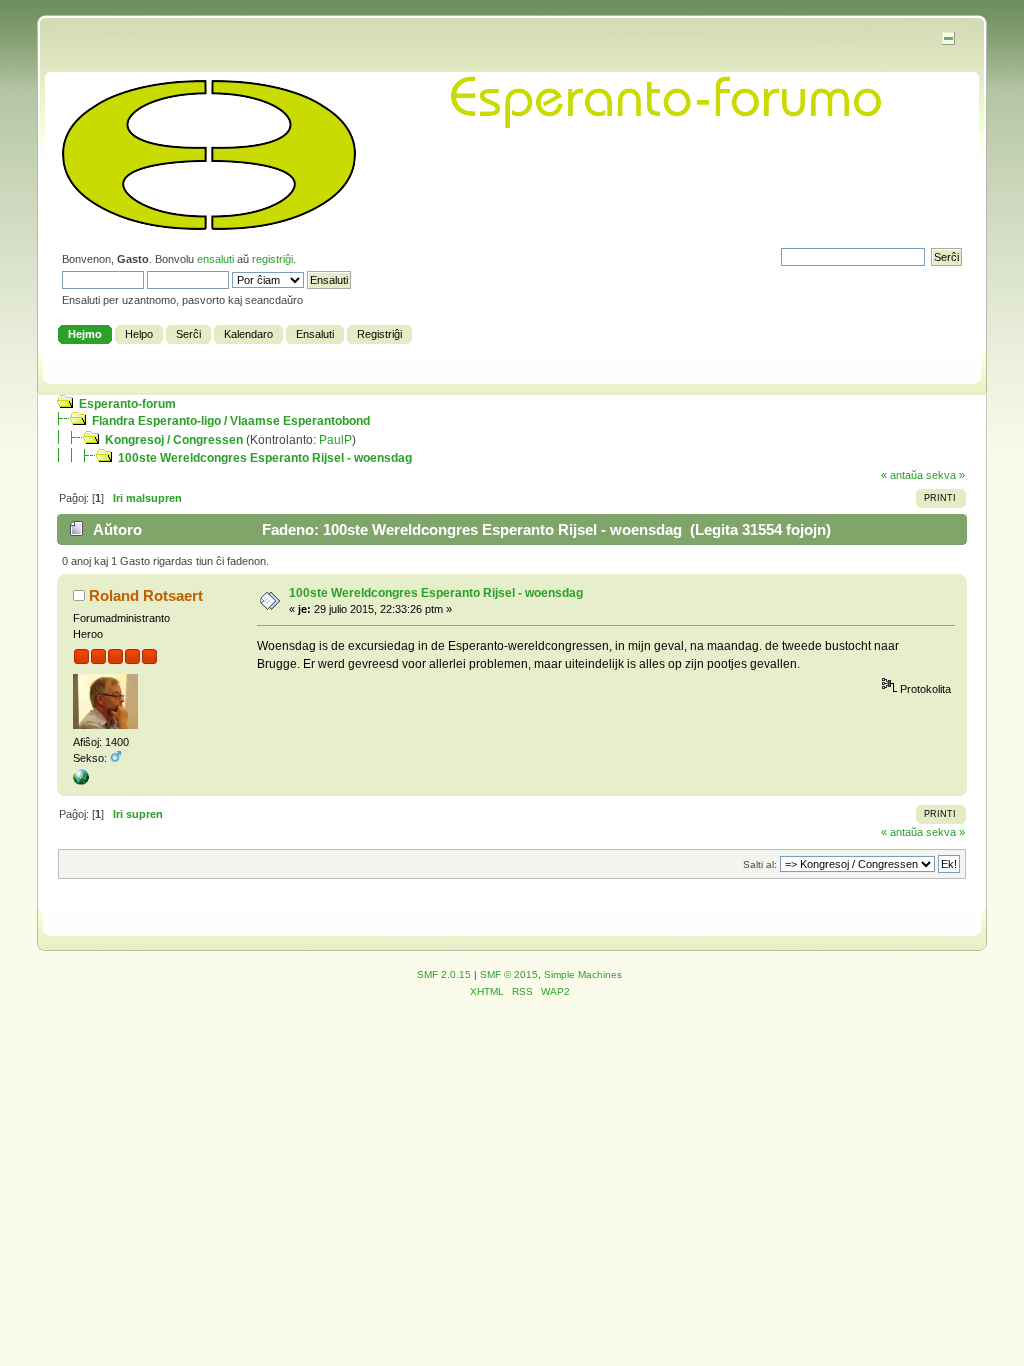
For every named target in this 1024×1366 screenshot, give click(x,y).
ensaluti (215, 259)
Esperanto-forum (127, 404)
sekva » (945, 475)
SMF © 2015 (509, 974)
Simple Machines (583, 974)
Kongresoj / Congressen (174, 440)
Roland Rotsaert (146, 595)
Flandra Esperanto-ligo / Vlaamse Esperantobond (231, 421)
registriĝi (272, 259)
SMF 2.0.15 (444, 974)
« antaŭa (902, 475)
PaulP (335, 440)
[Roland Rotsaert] (81, 781)
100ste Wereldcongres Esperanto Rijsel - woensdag (265, 458)
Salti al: (760, 864)
